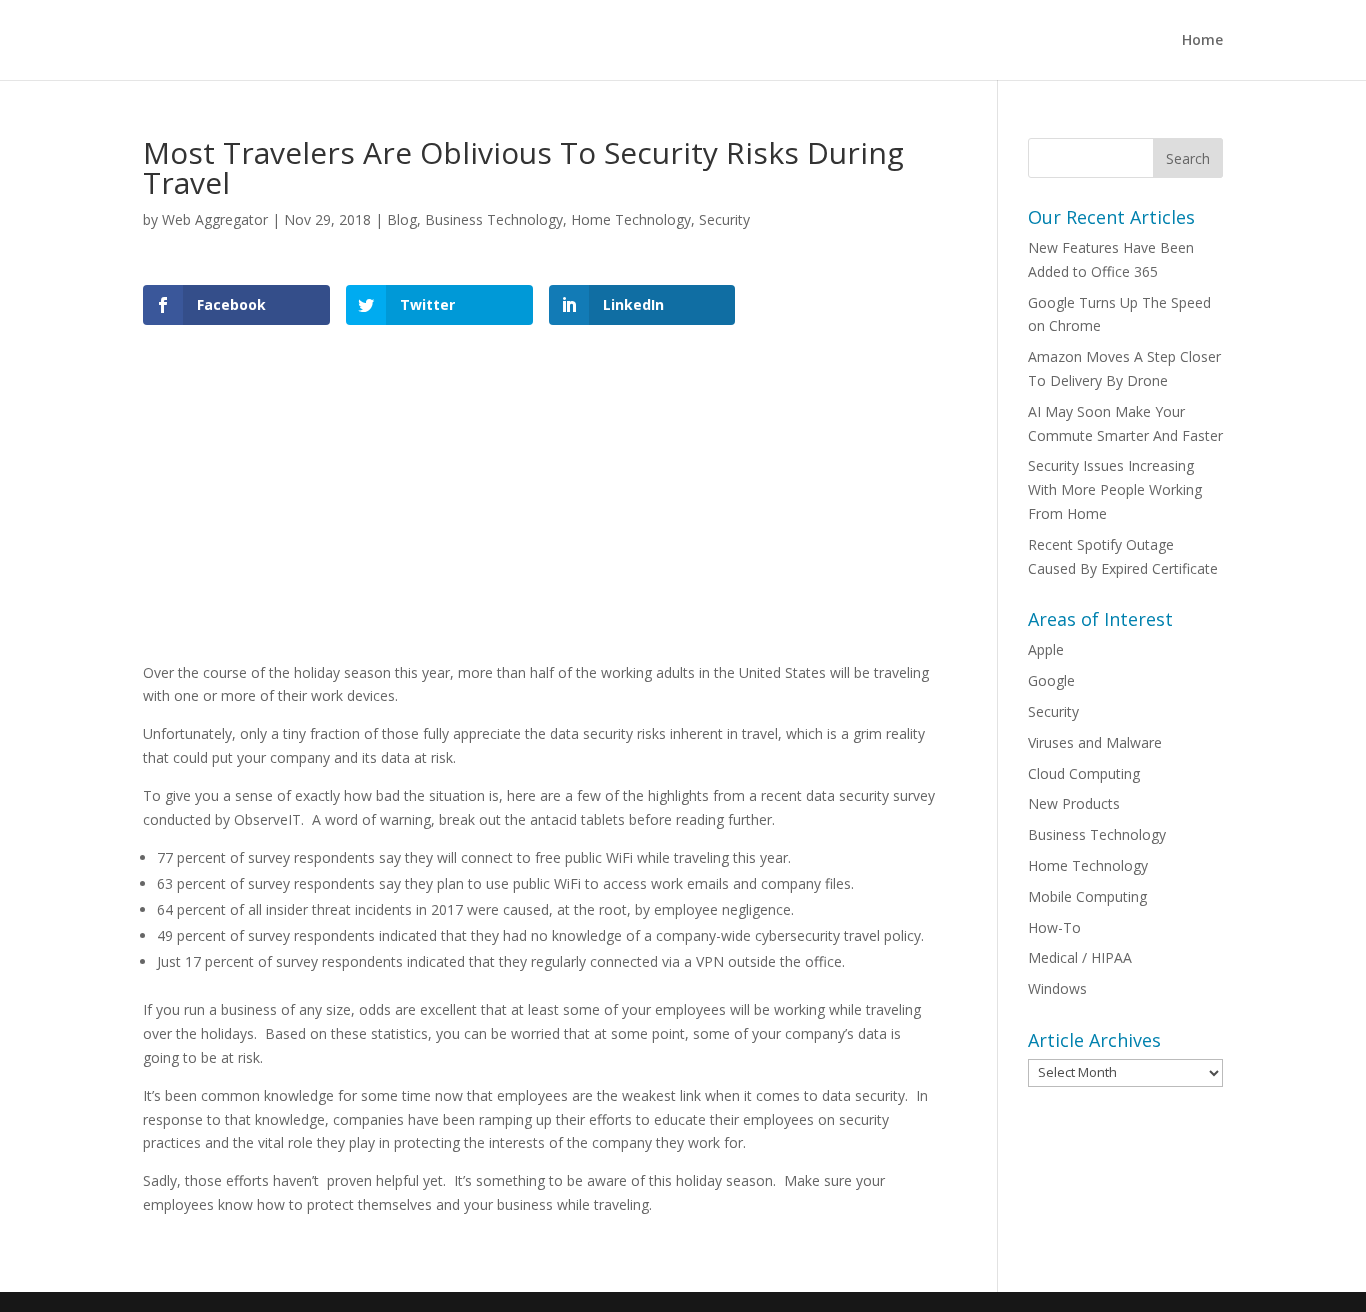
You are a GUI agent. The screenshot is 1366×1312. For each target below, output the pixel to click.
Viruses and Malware (1095, 742)
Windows (1057, 988)
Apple (1046, 649)
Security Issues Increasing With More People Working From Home (1115, 489)
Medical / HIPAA (1080, 957)
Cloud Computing (1084, 773)
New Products (1074, 803)
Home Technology (631, 219)
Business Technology (494, 219)
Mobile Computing (1087, 896)
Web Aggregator (215, 219)
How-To (1054, 927)
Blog (402, 219)
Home (1202, 41)
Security (724, 219)
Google (1051, 680)
